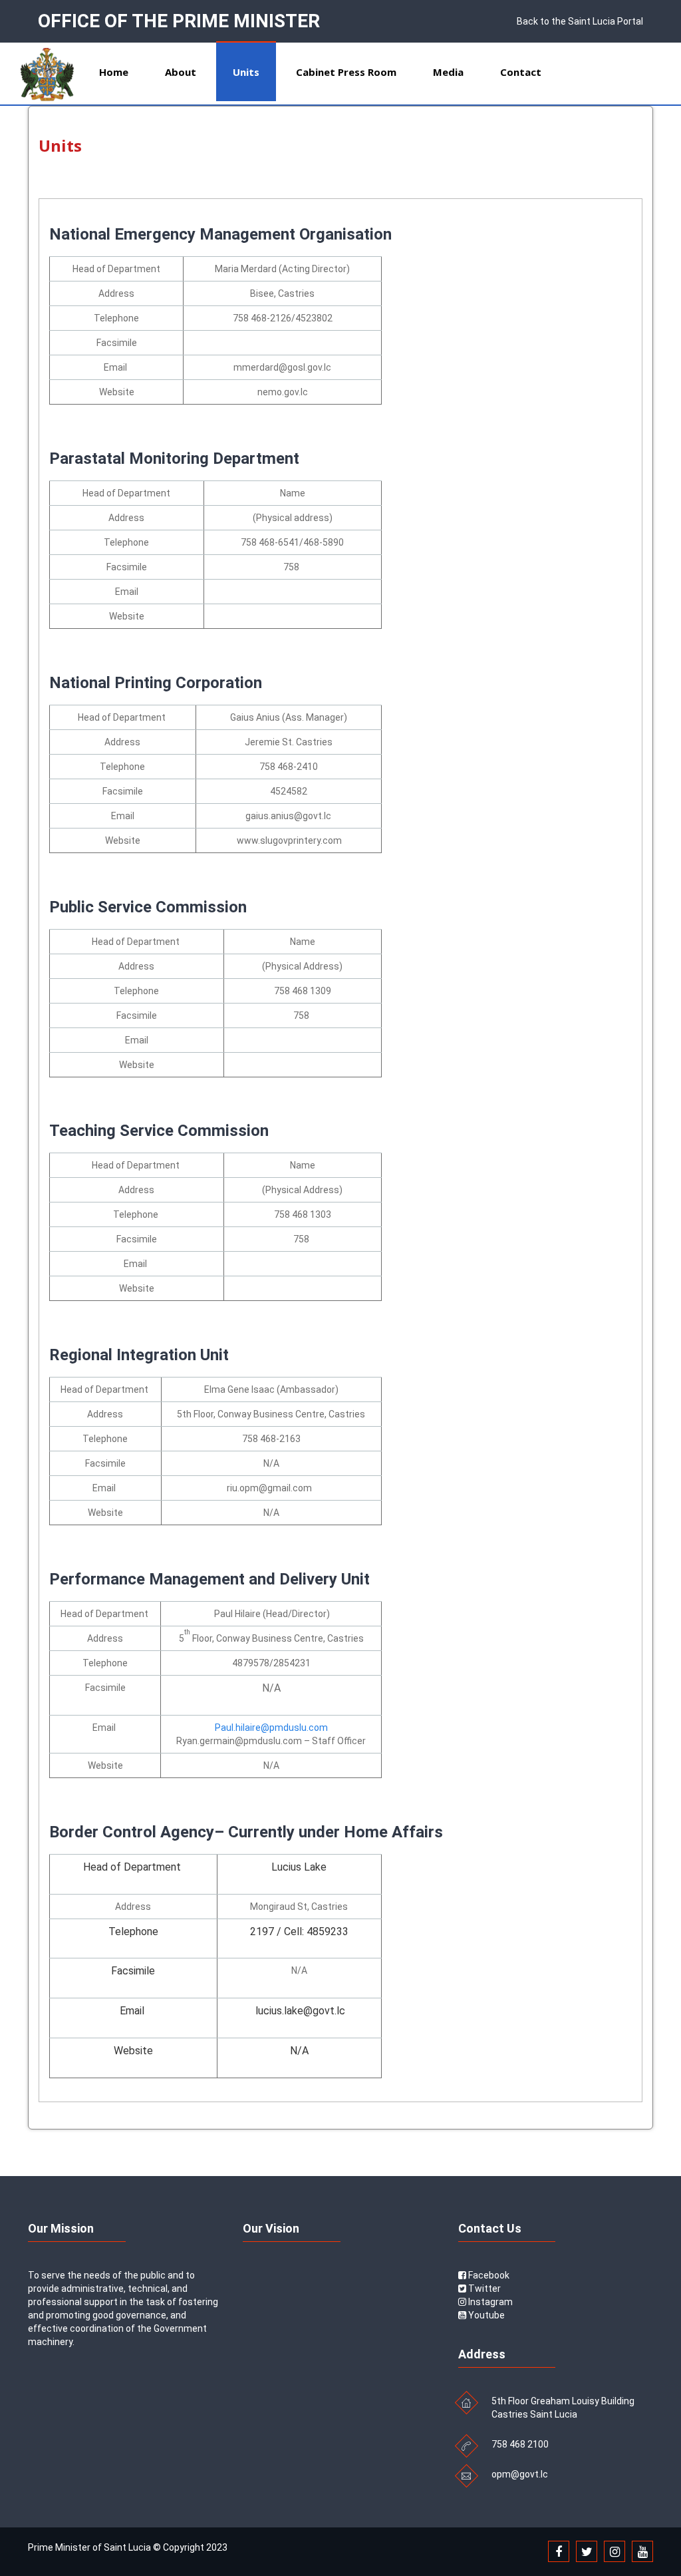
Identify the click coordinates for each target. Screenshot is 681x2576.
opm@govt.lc (520, 2474)
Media (448, 72)
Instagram (489, 2302)
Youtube (485, 2315)
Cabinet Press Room (346, 72)
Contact (521, 72)
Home (114, 72)
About (181, 72)
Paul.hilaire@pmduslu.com (271, 1728)
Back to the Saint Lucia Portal (580, 21)
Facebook (488, 2275)
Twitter (483, 2289)
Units (246, 72)
